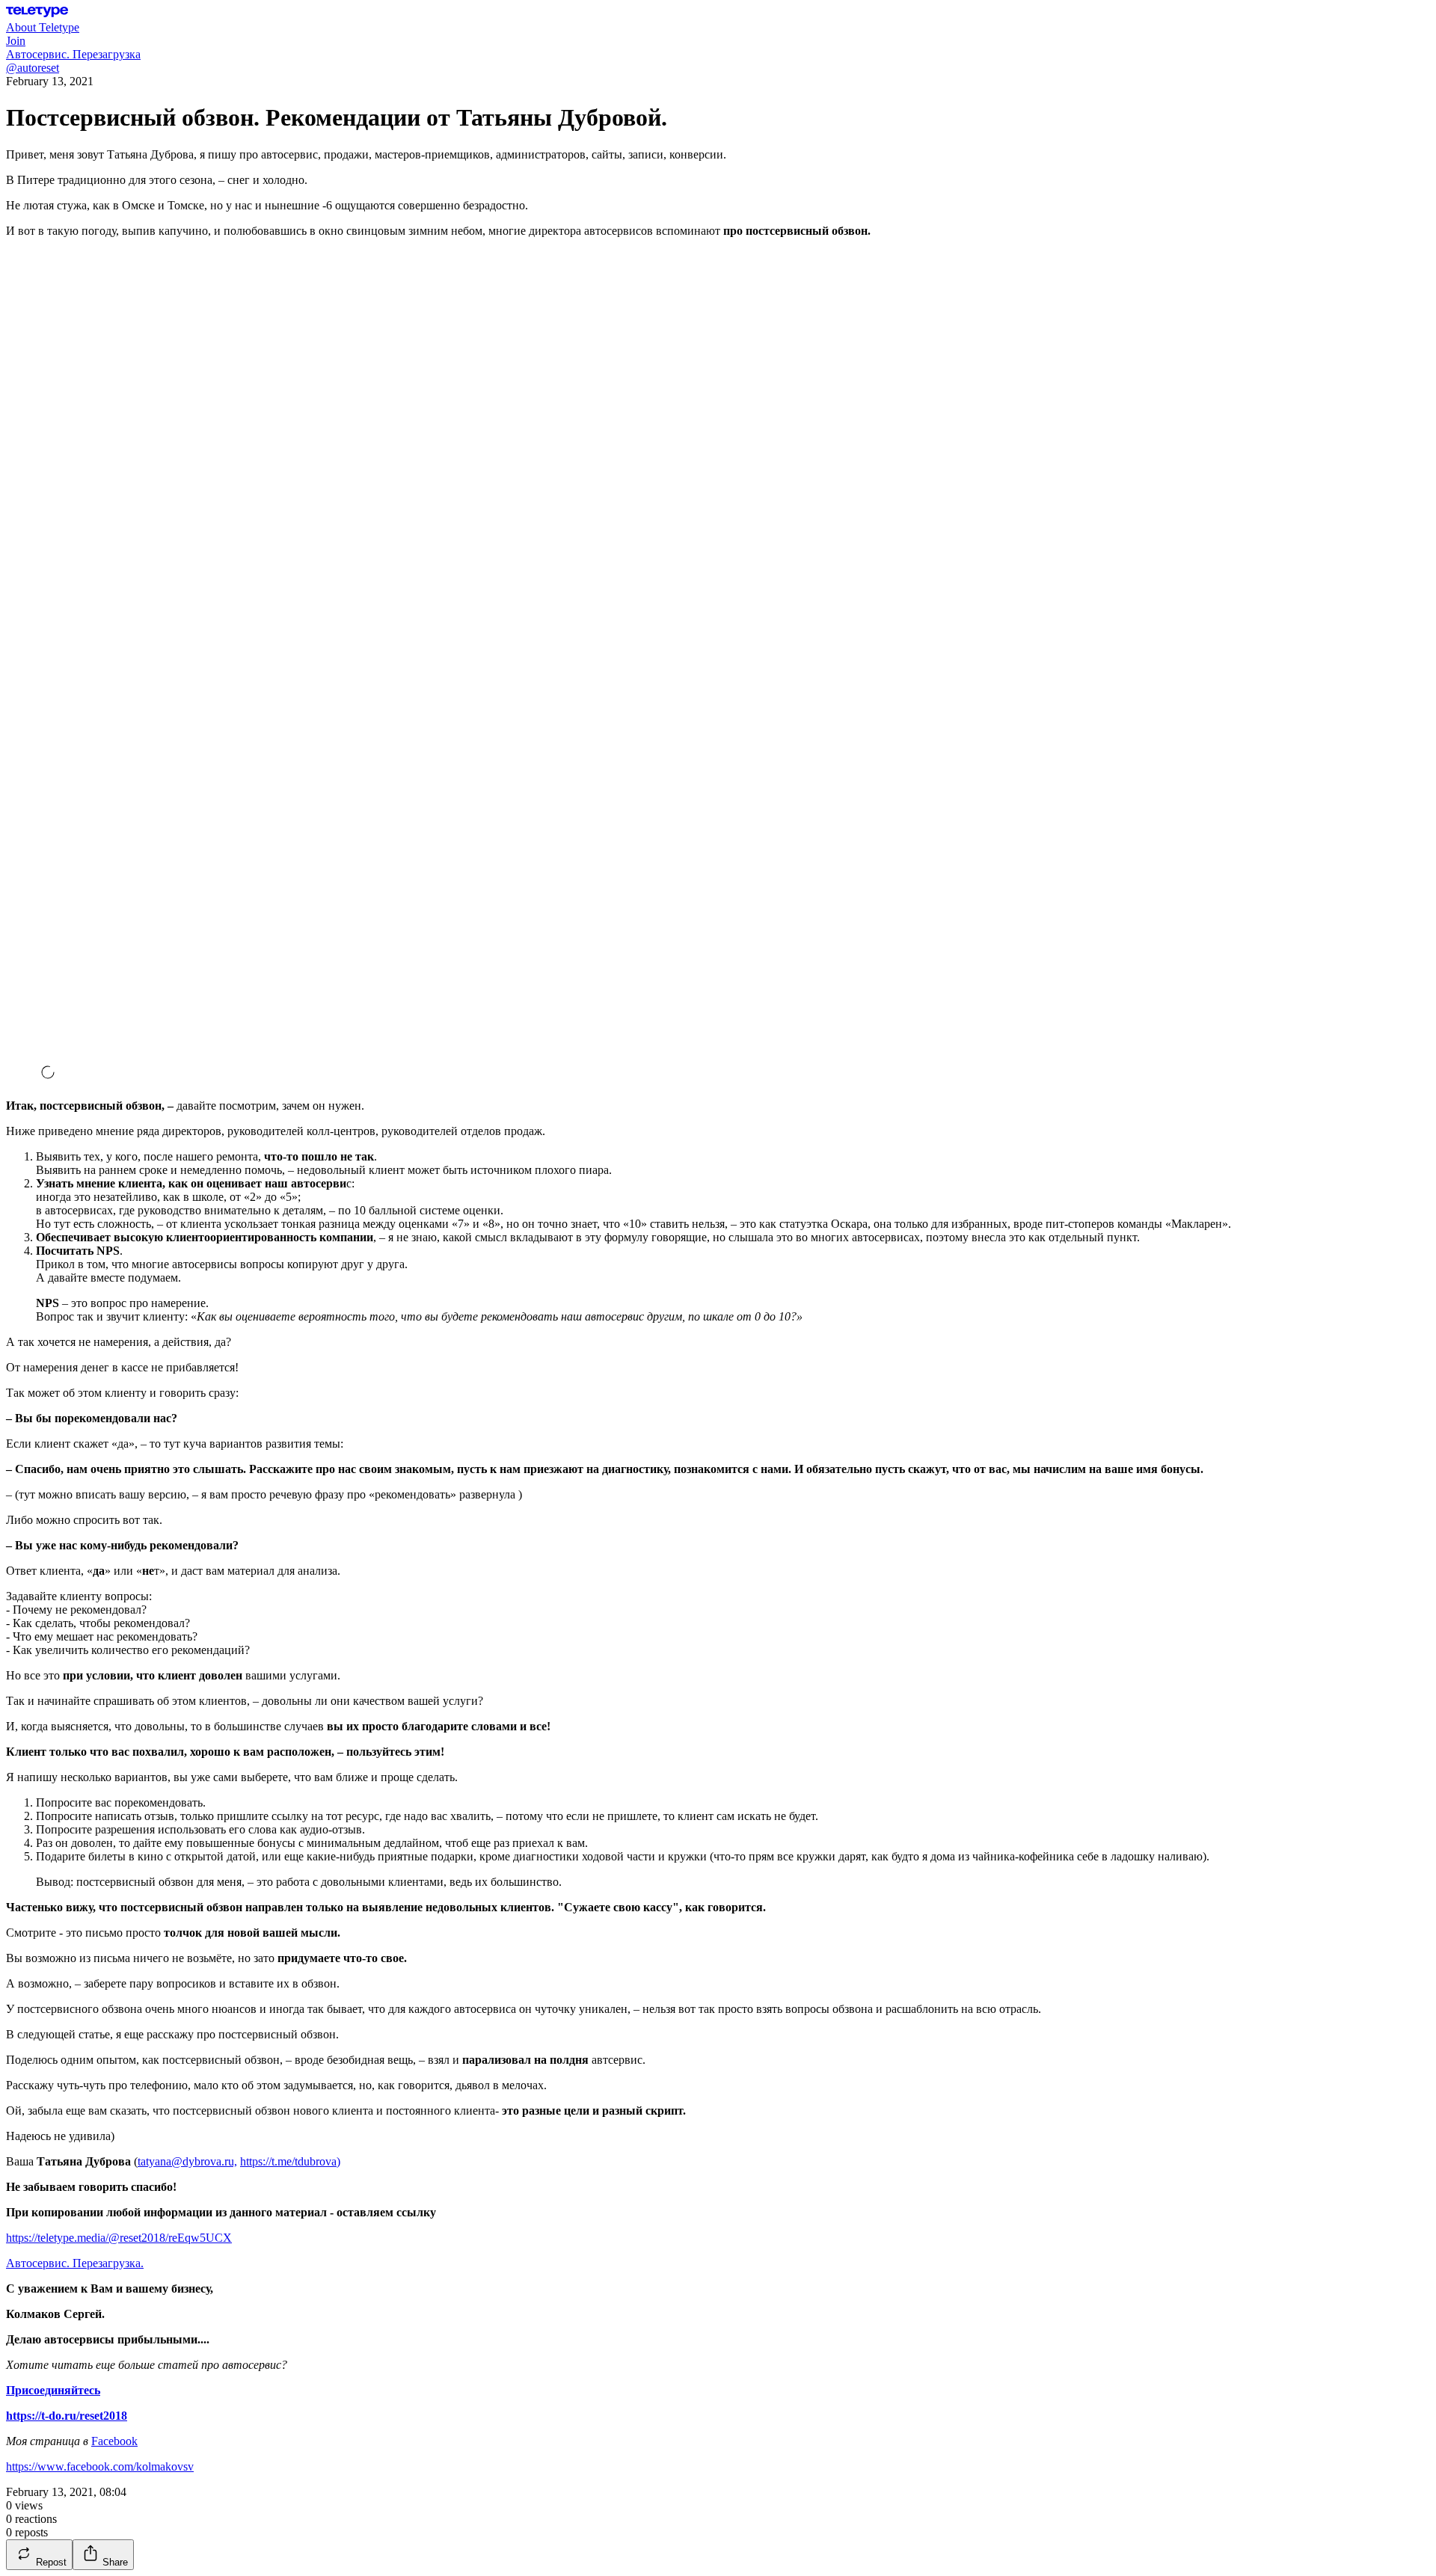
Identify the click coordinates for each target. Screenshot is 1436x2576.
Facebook (114, 2441)
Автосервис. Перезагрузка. (75, 2263)
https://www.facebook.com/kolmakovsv (100, 2466)
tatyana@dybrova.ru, (187, 2161)
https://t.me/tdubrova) (290, 2161)
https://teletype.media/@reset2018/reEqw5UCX (119, 2238)
